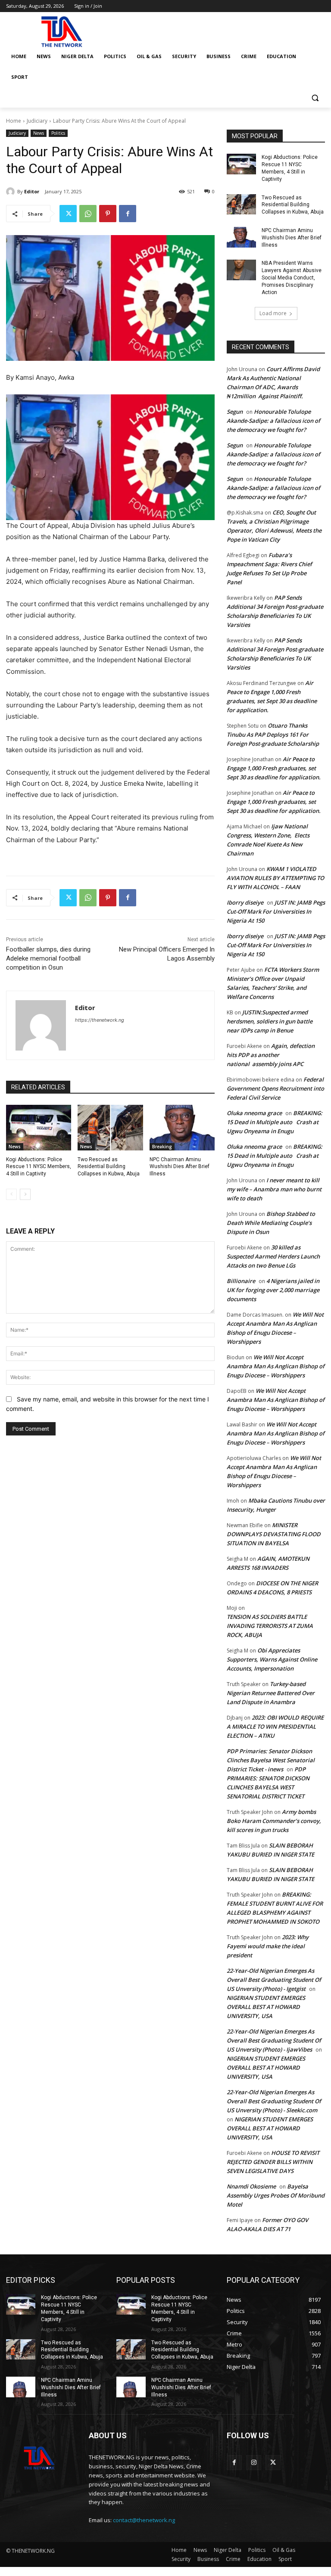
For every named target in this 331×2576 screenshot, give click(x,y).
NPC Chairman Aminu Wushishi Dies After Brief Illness (180, 1167)
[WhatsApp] (88, 214)
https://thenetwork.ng (100, 1020)
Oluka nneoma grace (254, 1113)
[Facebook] (128, 214)
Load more (273, 313)
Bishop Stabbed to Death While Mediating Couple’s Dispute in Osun (271, 1223)
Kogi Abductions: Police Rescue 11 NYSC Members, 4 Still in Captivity (39, 1167)
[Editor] (12, 192)
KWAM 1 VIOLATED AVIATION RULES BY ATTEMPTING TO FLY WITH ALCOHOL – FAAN (275, 878)
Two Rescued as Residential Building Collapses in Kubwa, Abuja (109, 1167)
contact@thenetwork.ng (144, 2520)
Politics (58, 133)
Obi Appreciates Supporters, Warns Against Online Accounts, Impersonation (272, 1659)
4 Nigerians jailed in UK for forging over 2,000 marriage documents (273, 1290)
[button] (315, 98)
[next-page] (25, 1194)
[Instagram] (254, 2463)
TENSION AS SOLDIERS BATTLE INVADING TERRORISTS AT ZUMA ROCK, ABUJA (270, 1626)
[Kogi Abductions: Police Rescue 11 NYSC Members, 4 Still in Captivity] (39, 1128)
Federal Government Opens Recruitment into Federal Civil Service (275, 1088)
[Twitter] (68, 214)
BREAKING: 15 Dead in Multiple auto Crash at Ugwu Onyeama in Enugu (275, 1122)
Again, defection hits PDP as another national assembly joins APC (271, 1055)
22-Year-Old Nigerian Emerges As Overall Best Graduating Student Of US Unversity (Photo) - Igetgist (274, 1980)
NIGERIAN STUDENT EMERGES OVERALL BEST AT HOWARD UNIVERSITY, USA (266, 2007)
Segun (235, 412)
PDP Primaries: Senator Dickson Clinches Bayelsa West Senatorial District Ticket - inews (271, 1760)
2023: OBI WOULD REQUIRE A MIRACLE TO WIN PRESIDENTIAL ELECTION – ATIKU (275, 1727)
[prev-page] (11, 1194)
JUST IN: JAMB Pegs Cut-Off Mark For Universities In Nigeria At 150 (276, 911)
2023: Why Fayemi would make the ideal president (268, 1946)
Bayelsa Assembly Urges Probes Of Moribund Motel (276, 2195)
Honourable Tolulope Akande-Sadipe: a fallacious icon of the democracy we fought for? (273, 421)
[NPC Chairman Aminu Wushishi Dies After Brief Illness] (182, 1128)
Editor (32, 191)
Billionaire (241, 1281)
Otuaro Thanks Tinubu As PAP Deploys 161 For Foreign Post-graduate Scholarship (273, 735)
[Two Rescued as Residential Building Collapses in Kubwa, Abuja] (110, 1128)
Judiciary (37, 121)
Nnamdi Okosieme (251, 2186)
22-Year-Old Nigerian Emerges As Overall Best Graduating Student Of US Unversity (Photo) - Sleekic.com (274, 2101)
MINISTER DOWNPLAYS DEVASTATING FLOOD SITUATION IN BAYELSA (274, 1534)
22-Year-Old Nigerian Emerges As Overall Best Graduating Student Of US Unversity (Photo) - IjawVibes (274, 2040)
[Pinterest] (108, 214)
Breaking (162, 1147)
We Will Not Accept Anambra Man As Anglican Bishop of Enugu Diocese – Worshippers (276, 1366)
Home (14, 121)
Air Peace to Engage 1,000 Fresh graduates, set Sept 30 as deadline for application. (274, 768)
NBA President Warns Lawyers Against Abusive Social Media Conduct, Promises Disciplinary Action (292, 277)
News (39, 133)
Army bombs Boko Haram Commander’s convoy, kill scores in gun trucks (274, 1821)
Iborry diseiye (245, 902)
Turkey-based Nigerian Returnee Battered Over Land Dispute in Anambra (271, 1693)
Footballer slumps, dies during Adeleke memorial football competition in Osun (48, 958)
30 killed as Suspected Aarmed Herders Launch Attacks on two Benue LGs (273, 1256)
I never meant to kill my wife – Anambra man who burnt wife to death (274, 1189)
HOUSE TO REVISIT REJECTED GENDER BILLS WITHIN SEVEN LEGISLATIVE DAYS (273, 2162)
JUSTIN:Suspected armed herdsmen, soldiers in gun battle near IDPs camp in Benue (270, 1021)
